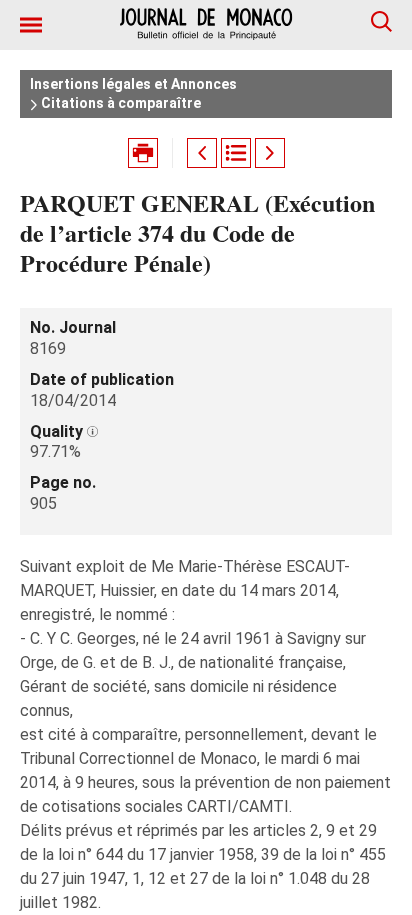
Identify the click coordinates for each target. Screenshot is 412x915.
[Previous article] (202, 153)
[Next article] (270, 153)
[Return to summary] (236, 153)
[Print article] (143, 153)
